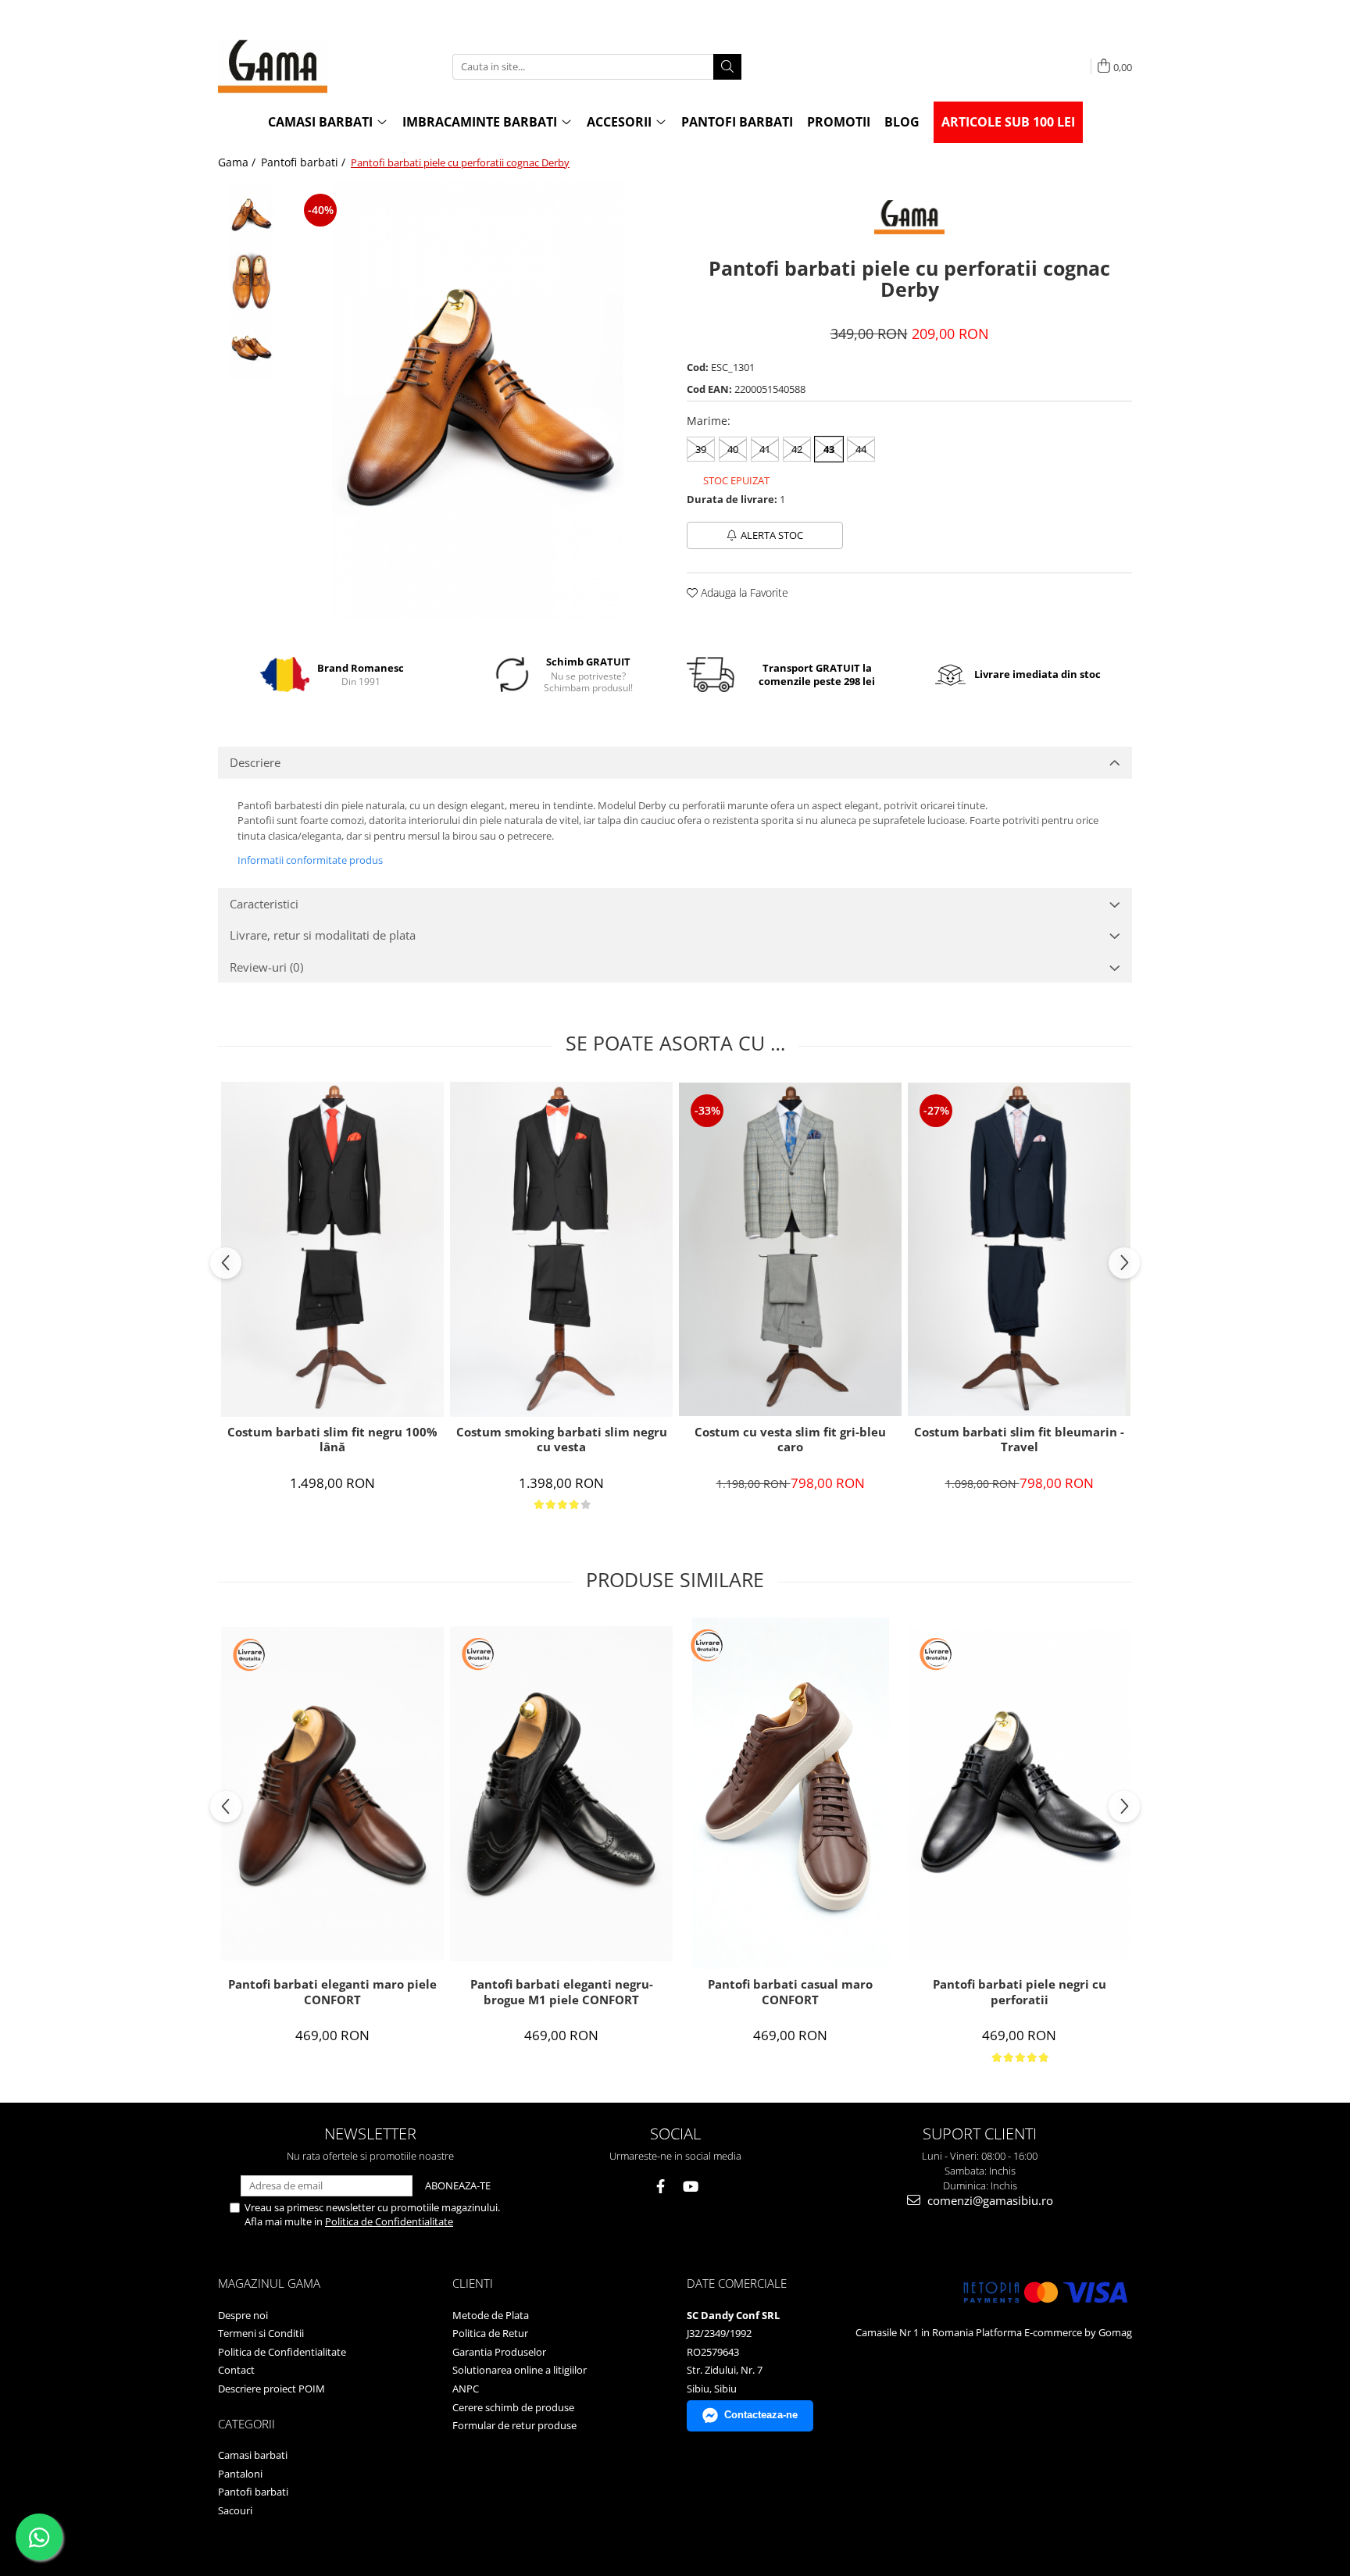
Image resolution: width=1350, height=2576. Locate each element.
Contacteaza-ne (761, 2415)
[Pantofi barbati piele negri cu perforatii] (1019, 1794)
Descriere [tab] (255, 762)
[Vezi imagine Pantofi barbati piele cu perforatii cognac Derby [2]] (251, 348)
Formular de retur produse (514, 2425)
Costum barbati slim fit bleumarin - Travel (1019, 1440)
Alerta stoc (772, 535)
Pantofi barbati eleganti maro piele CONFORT (332, 1992)
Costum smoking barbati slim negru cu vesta (562, 1440)
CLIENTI (473, 2283)
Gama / (238, 162)
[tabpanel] (478, 401)
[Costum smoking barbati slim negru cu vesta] (561, 1249)
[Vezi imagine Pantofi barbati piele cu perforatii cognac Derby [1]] (251, 282)
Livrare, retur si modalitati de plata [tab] (323, 935)
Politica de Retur (490, 2333)
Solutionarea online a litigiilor (520, 2370)
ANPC (466, 2389)
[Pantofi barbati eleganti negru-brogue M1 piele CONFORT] (561, 1794)
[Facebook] (661, 2187)
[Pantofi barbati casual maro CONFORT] (790, 1793)
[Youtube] (690, 2187)
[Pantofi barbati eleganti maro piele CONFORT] (332, 1794)
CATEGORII (246, 2424)
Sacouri (235, 2510)
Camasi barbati (253, 2455)
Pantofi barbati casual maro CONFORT (790, 1992)
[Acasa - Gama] (296, 66)
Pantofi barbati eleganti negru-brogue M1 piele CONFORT (562, 1992)
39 (701, 449)
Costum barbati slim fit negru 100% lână (332, 1440)
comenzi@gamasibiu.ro (989, 2200)
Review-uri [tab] (266, 967)
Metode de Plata (491, 2315)
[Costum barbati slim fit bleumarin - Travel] (1019, 1250)
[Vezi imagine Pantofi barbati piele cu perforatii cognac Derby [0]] (251, 215)
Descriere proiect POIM (271, 2389)
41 (765, 449)
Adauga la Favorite (743, 592)
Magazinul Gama (269, 2283)
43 (829, 449)
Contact (236, 2370)
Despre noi (243, 2315)
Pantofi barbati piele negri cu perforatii (1020, 1992)
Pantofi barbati (253, 2492)
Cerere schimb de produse (513, 2407)
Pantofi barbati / (305, 162)
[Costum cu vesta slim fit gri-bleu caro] (790, 1250)
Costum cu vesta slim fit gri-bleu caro (790, 1440)
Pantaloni (240, 2474)
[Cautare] (727, 67)
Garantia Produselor (499, 2352)
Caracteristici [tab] (264, 904)
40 (733, 449)
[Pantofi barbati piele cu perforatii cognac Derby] (478, 401)
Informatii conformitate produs (310, 860)
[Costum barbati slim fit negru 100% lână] (332, 1249)
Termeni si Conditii (261, 2333)
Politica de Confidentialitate (389, 2221)
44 (861, 449)
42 (797, 449)
